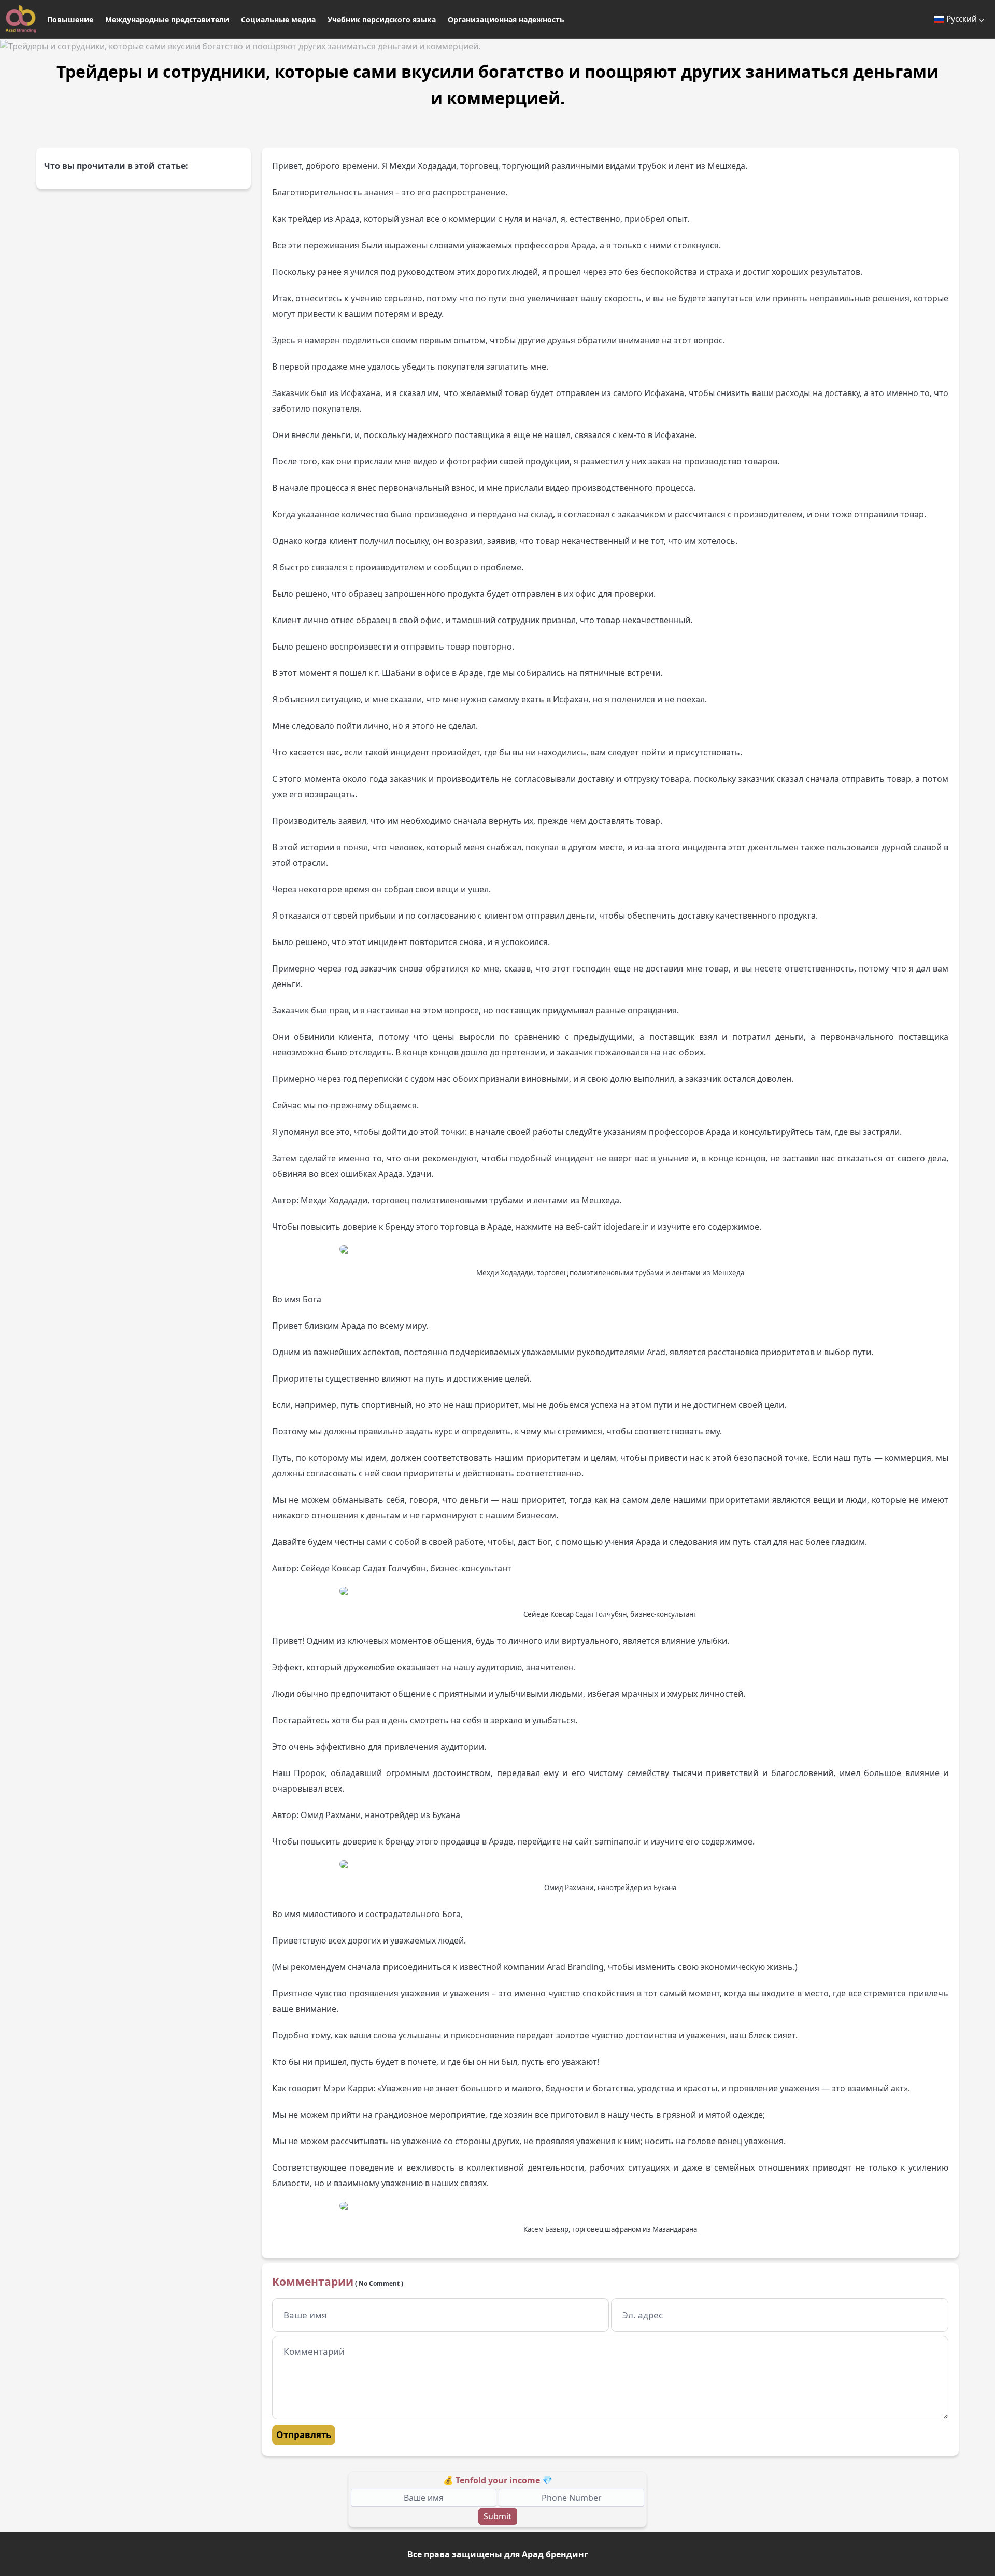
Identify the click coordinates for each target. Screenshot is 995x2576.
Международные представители (167, 19)
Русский (962, 19)
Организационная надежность (506, 19)
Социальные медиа (278, 19)
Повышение (70, 19)
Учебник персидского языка (382, 19)
